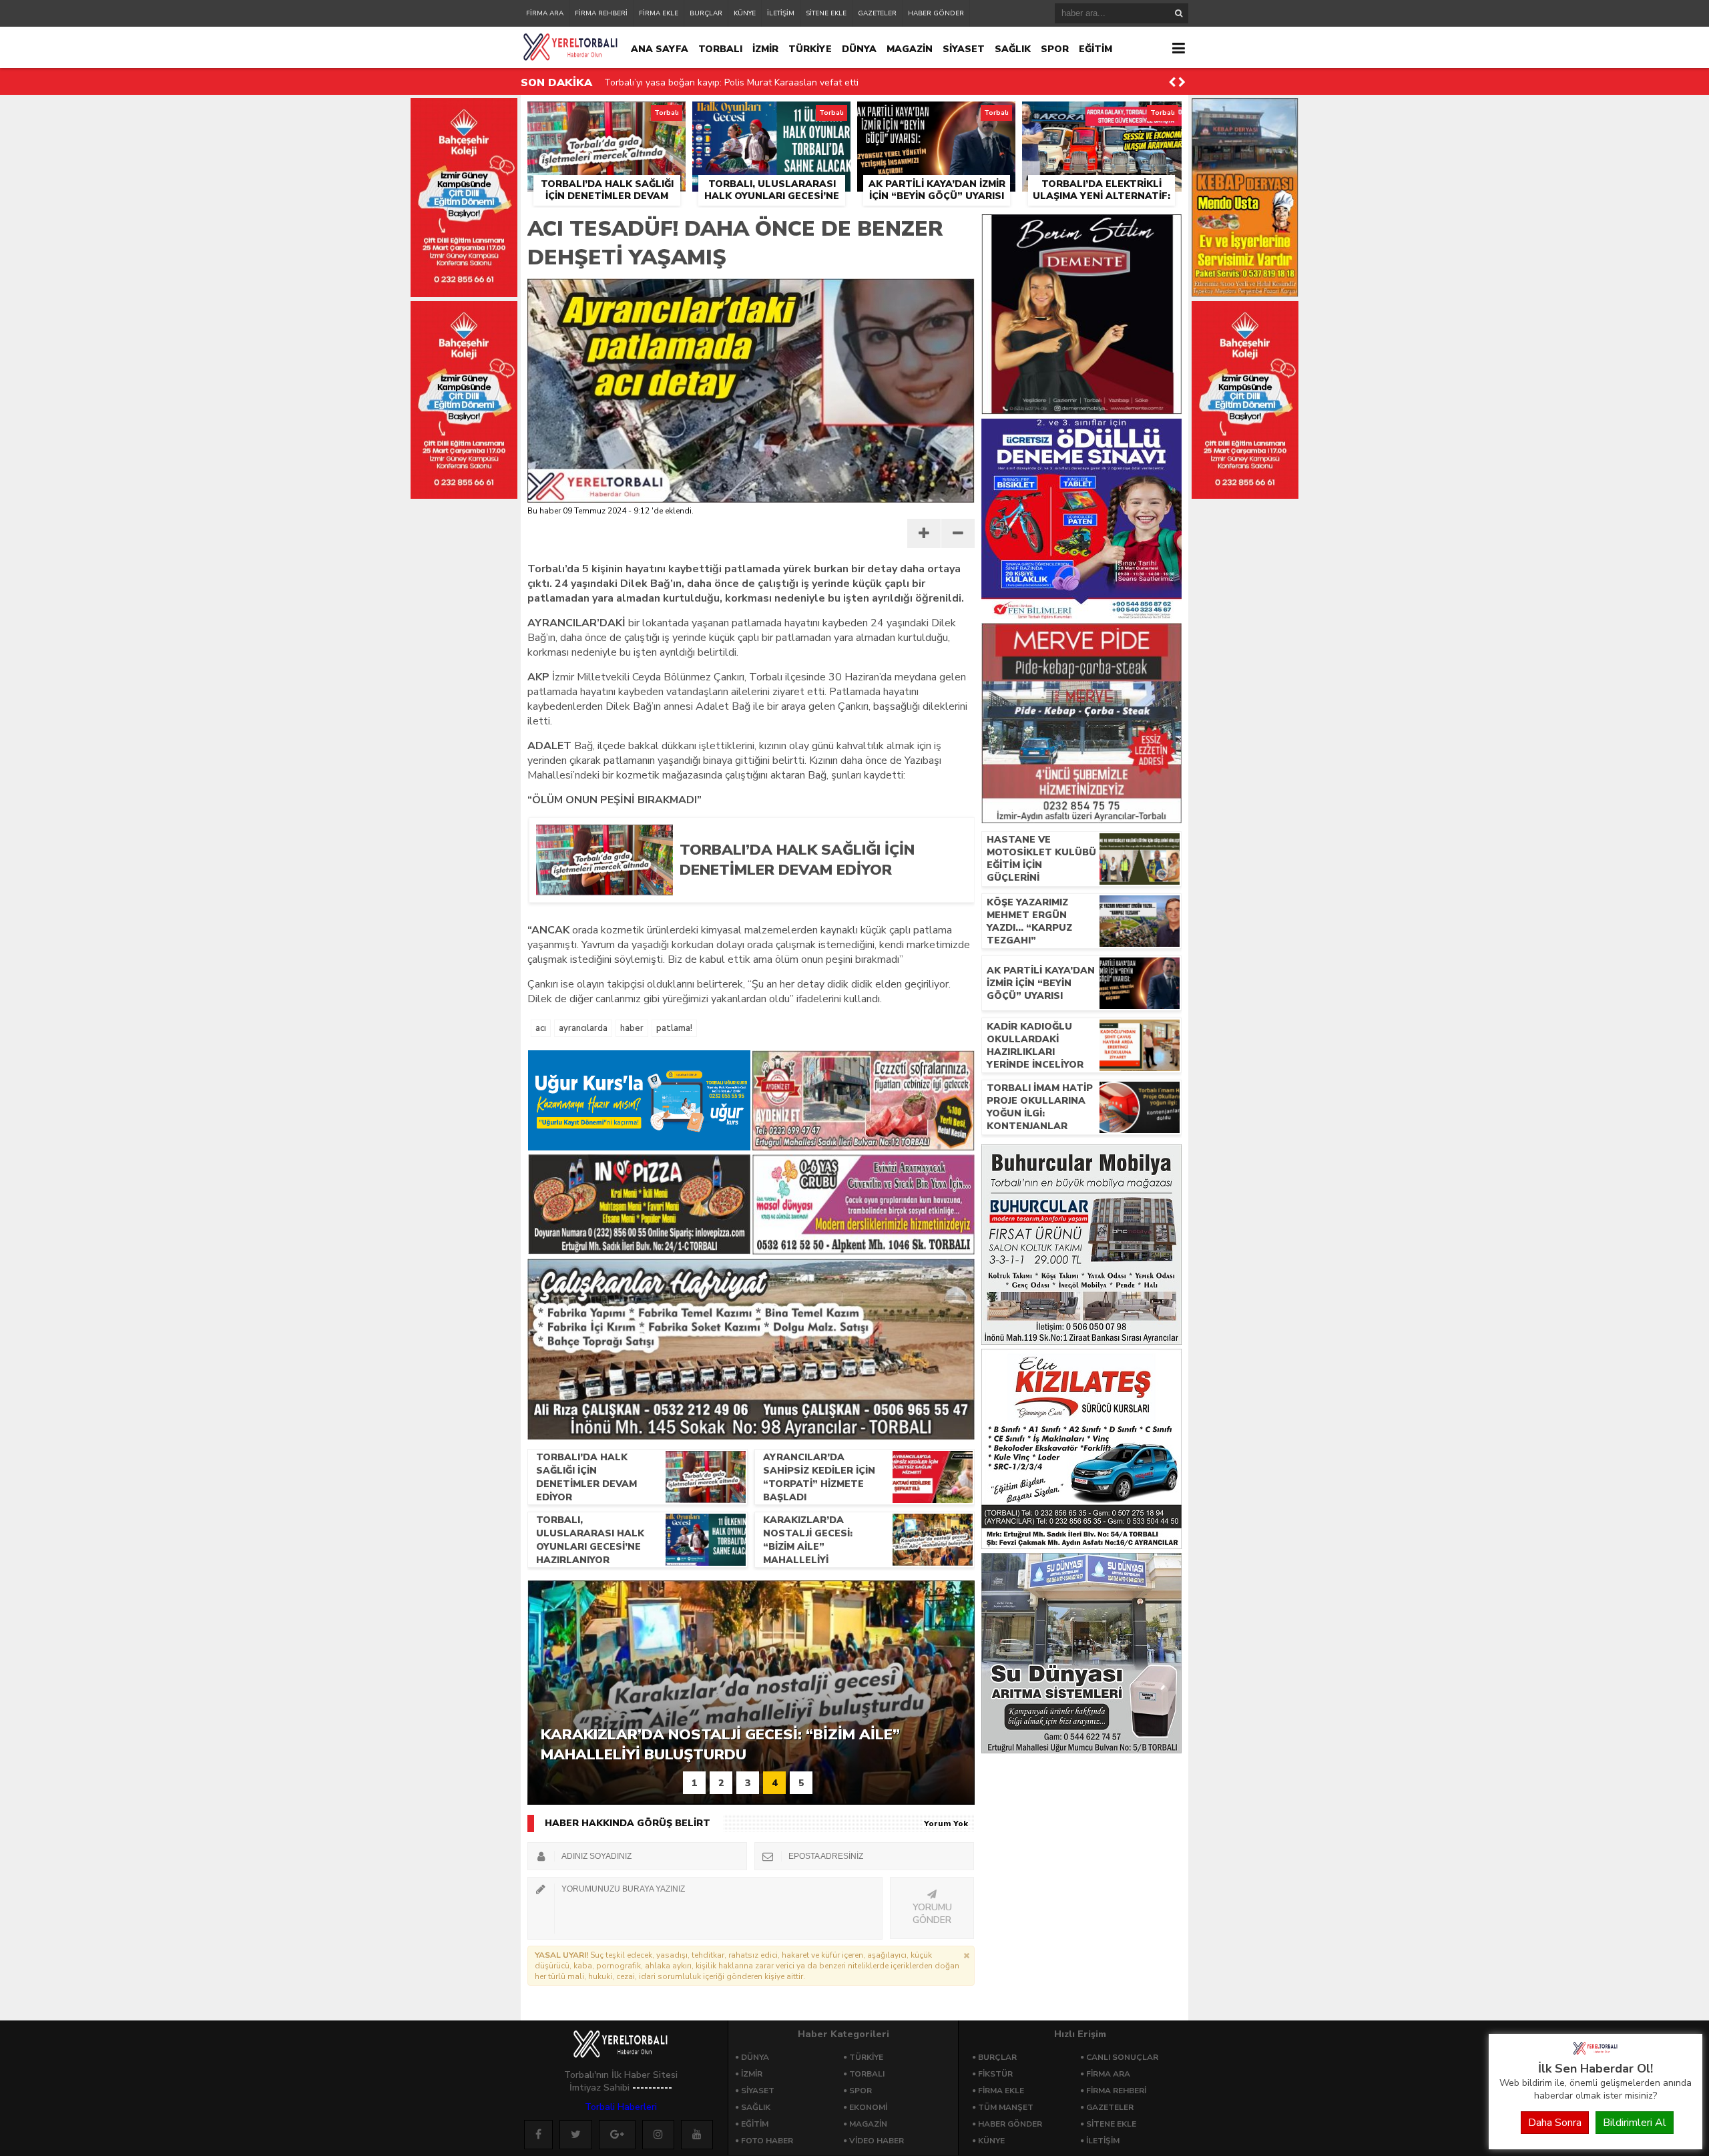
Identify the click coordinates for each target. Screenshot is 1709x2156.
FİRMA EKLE (659, 13)
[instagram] (658, 2135)
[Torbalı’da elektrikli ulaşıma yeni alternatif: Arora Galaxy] (1102, 117)
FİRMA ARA (545, 13)
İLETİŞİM (781, 13)
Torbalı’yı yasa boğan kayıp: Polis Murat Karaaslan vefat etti (731, 82)
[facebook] (538, 2135)
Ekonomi (868, 2107)
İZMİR (765, 49)
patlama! (674, 1028)
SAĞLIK (1013, 49)
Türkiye (866, 2057)
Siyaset (758, 2091)
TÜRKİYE (810, 49)
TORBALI (720, 49)
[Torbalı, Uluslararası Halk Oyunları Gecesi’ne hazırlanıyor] (771, 117)
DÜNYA (859, 49)
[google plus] (617, 2135)
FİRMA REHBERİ (601, 13)
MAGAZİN (910, 49)
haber (632, 1028)
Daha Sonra (1555, 2123)
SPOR (1055, 49)
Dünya (755, 2057)
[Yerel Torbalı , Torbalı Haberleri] (1596, 2053)
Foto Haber (767, 2141)
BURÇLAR (706, 13)
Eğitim (755, 2124)
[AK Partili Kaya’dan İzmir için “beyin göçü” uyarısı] (936, 117)
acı (541, 1028)
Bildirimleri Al (1635, 2123)
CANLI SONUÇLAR (1122, 2057)
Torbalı (867, 2074)
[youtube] (697, 2135)
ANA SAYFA (660, 49)
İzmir (752, 2074)
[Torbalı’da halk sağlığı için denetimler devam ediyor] (606, 117)
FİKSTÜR (995, 2074)
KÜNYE (745, 13)
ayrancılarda (583, 1028)
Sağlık (756, 2107)
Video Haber (877, 2141)
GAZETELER (877, 13)
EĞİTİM (1095, 49)
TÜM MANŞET (1006, 2107)
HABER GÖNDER (936, 13)
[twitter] (576, 2135)
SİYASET (964, 49)
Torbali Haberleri (621, 2107)
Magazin (868, 2124)
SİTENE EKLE (826, 13)
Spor (861, 2091)
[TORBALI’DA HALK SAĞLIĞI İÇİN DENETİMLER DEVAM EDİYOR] (816, 891)
